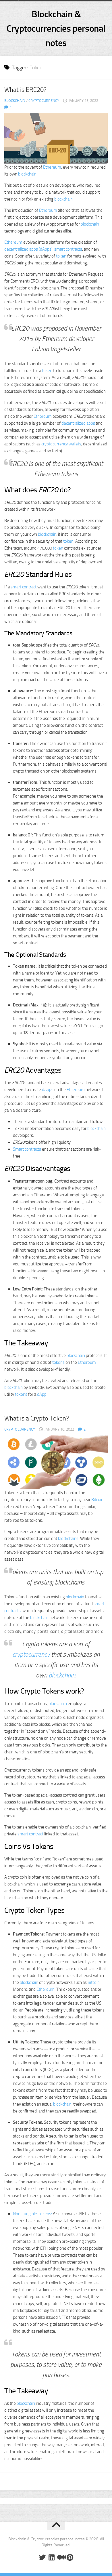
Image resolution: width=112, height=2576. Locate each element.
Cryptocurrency (44, 101)
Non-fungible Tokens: (32, 2214)
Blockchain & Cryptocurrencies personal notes (56, 28)
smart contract (24, 587)
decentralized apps (78, 423)
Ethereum (52, 167)
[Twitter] (42, 2557)
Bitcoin (97, 1500)
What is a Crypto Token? (37, 1418)
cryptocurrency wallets (61, 444)
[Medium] (61, 2557)
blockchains (68, 1538)
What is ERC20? (25, 90)
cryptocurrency (31, 1655)
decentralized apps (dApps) (28, 249)
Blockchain (15, 101)
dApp (42, 1394)
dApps (48, 1090)
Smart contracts (27, 1149)
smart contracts (68, 249)
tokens (58, 1362)
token (61, 256)
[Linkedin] (51, 2557)
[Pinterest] (70, 2557)
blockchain (27, 174)
